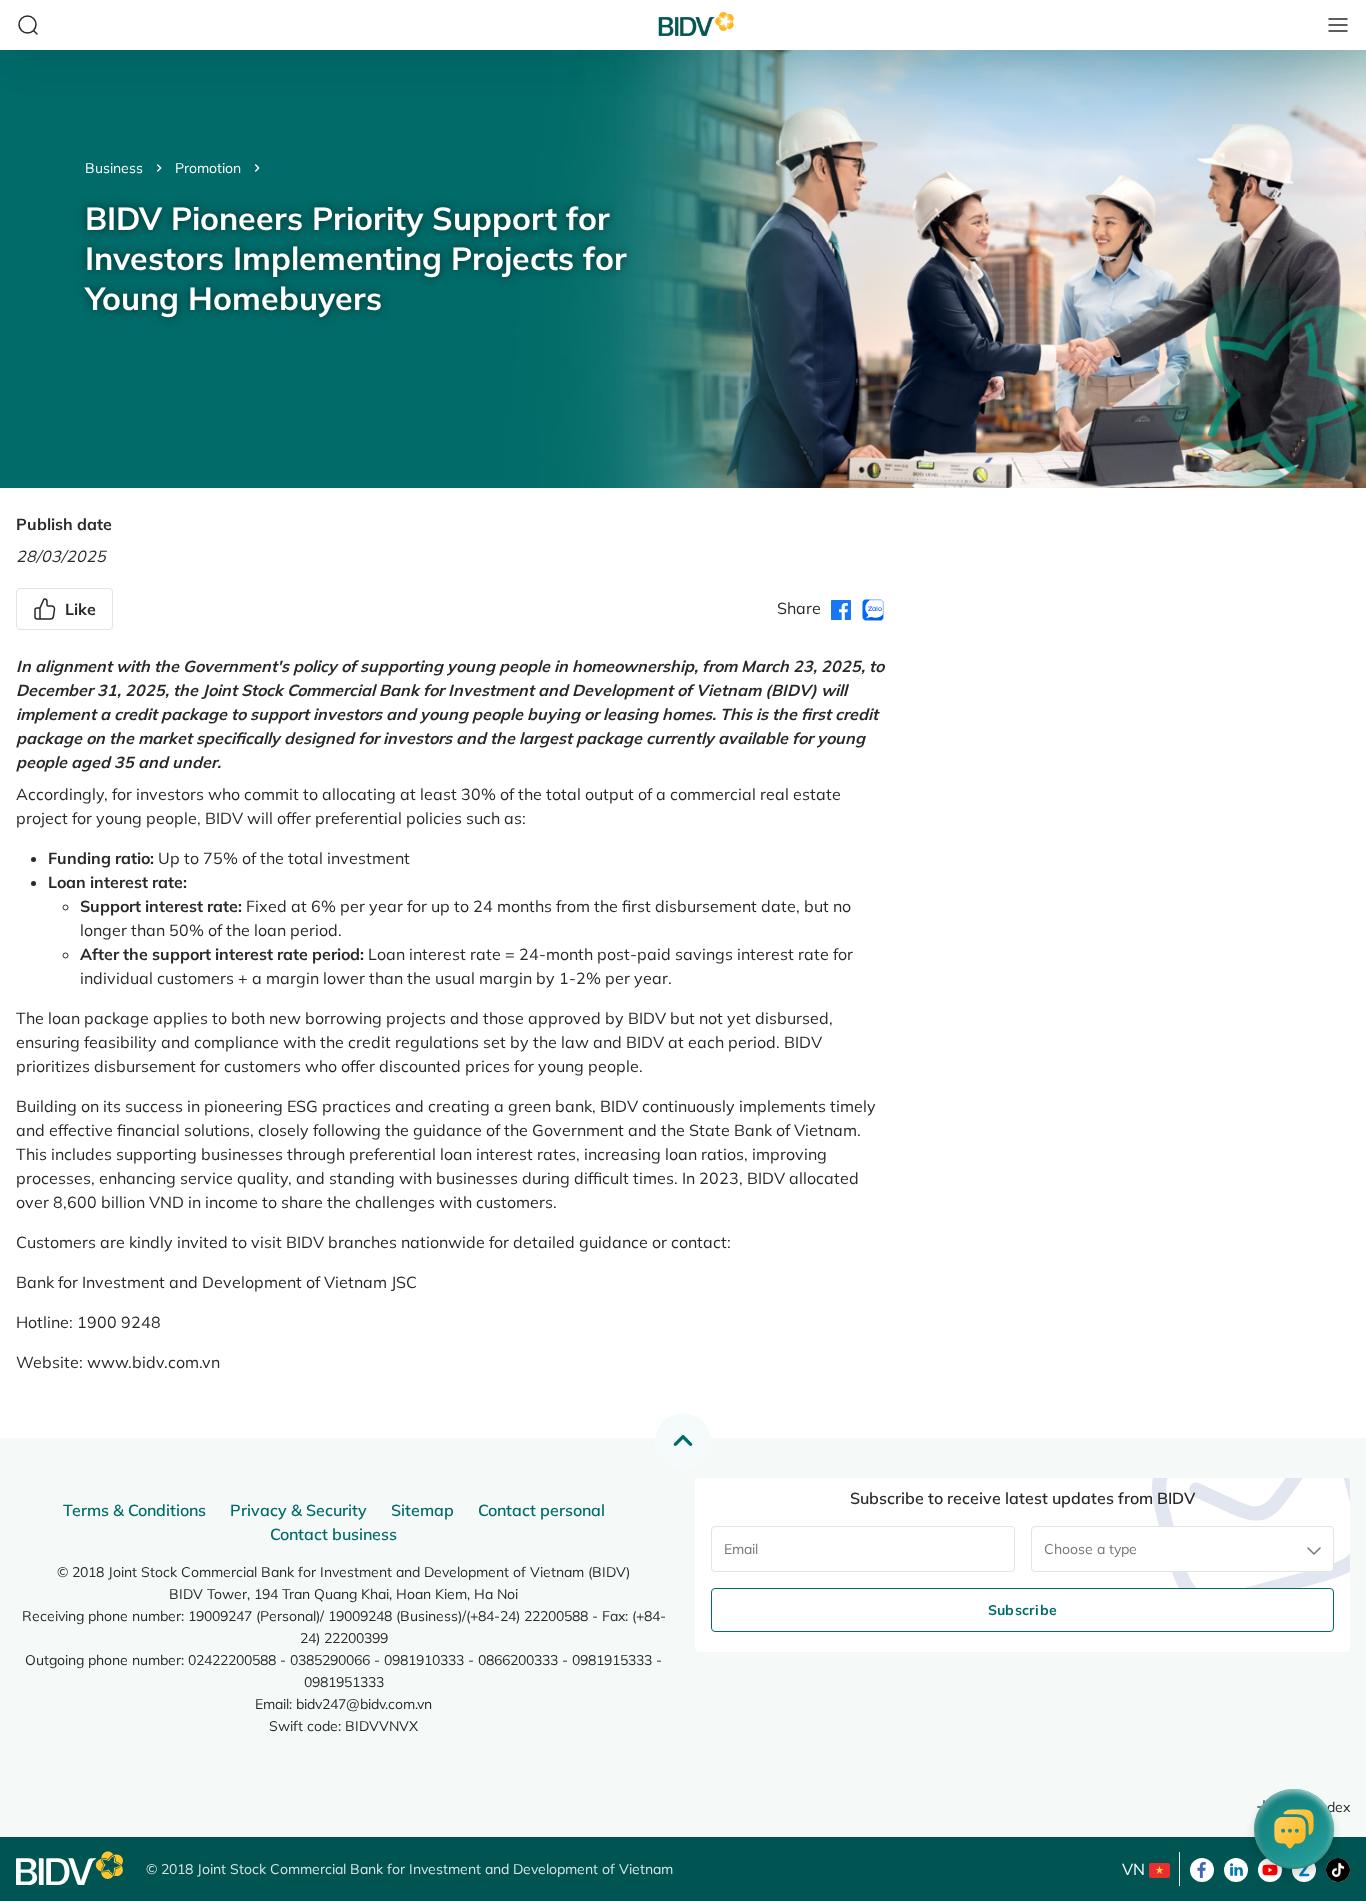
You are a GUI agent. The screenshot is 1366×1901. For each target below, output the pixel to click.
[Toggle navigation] (1338, 25)
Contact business (333, 1534)
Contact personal (541, 1510)
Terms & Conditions (134, 1510)
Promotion (208, 168)
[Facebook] (1202, 1868)
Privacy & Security (298, 1510)
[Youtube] (1270, 1868)
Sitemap (422, 1510)
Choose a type (1090, 1549)
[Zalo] (1304, 1868)
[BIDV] (71, 1868)
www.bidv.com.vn (153, 1362)
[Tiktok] (1338, 1868)
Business (114, 168)
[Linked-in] (1236, 1868)
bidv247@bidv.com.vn (364, 1704)
